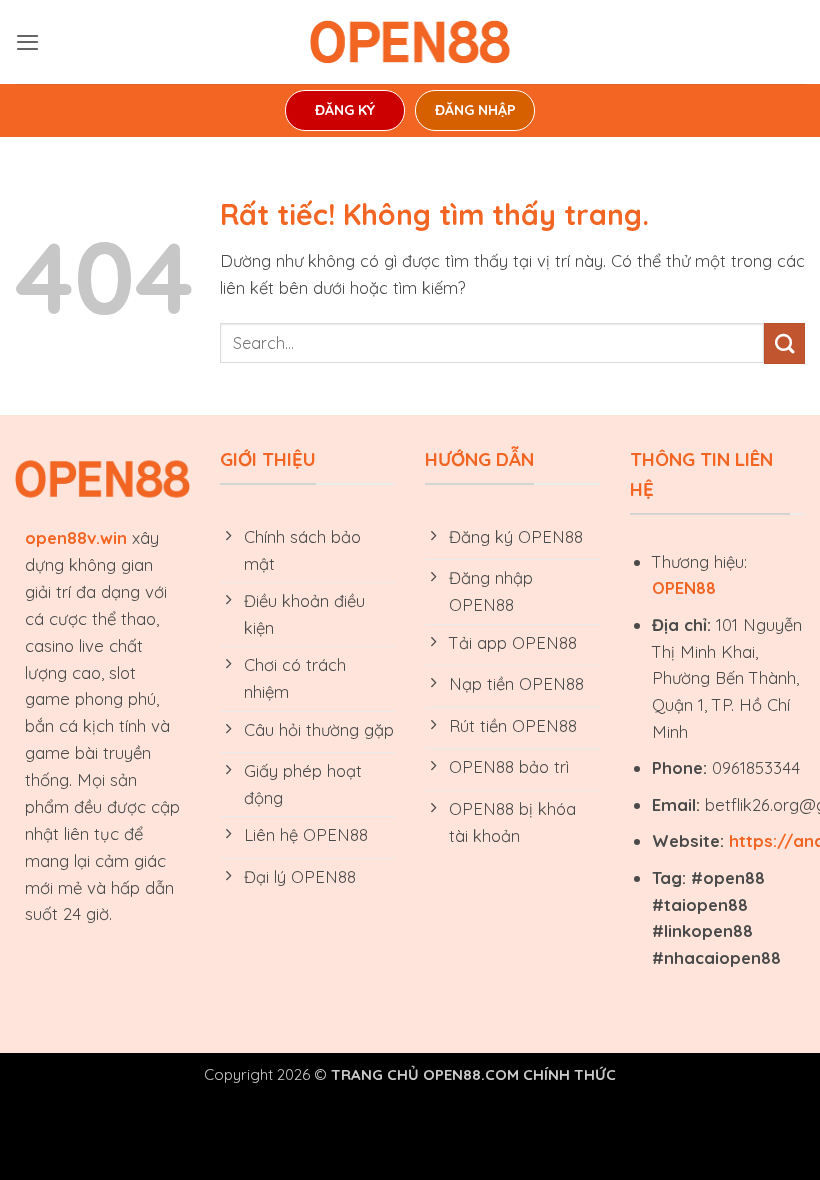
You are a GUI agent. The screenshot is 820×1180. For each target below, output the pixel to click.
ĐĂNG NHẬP (475, 110)
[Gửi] (784, 343)
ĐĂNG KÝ (345, 110)
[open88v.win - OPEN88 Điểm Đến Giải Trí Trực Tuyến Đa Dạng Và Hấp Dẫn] (410, 42)
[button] (27, 42)
